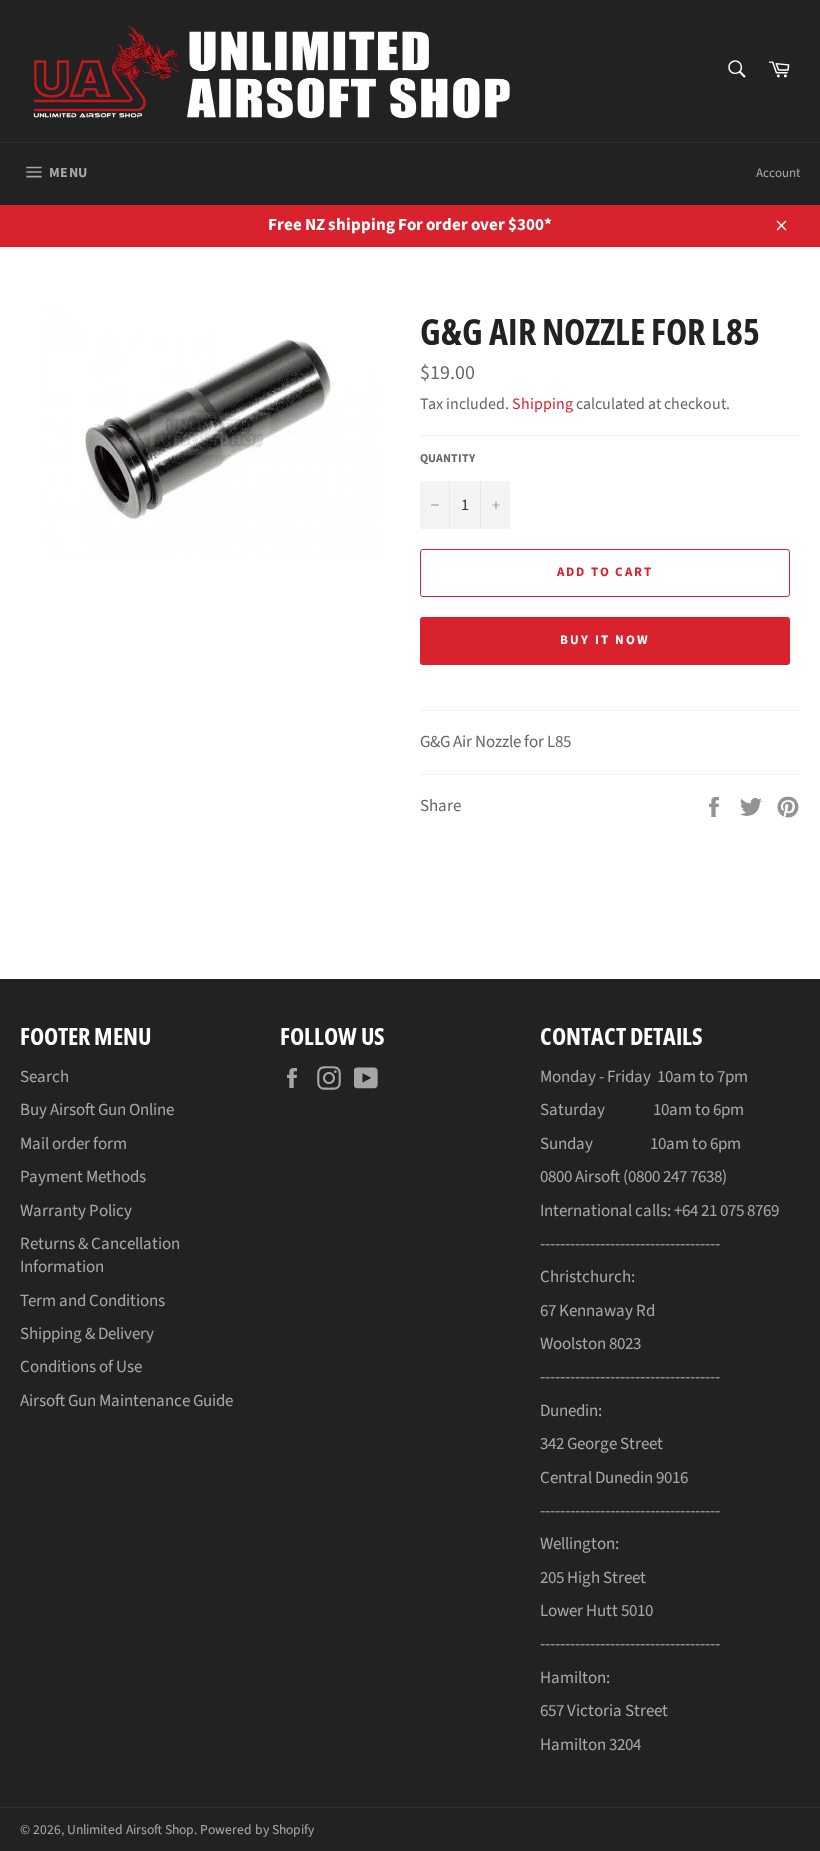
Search (44, 1077)
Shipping (542, 404)
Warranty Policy (76, 1211)
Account (778, 173)
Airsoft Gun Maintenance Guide (126, 1401)
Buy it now (605, 640)
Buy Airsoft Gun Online (97, 1110)
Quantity (447, 459)
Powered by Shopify (257, 1829)
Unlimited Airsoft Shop (130, 1829)
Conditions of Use (81, 1367)
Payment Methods (83, 1177)
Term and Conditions (92, 1301)
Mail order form (73, 1144)
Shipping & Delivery (87, 1334)
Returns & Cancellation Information (100, 1255)
